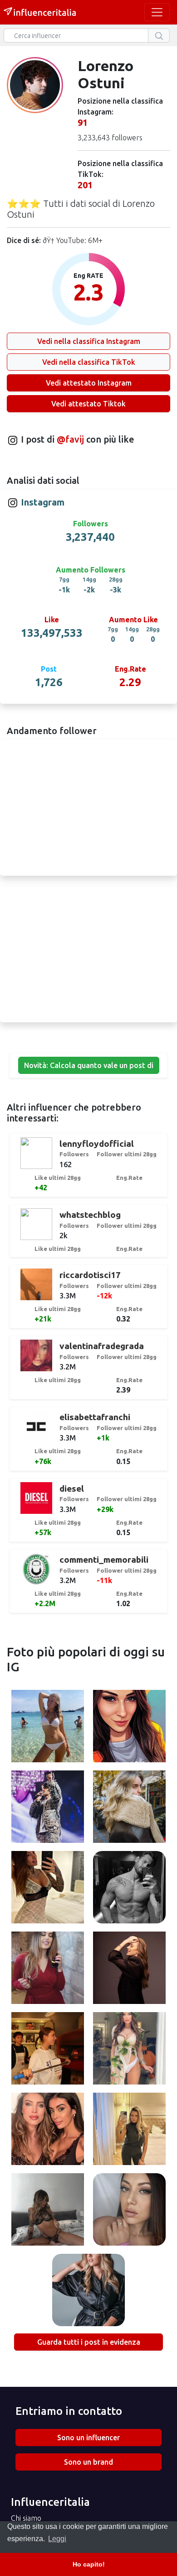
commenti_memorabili (104, 1560)
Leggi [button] (57, 2539)
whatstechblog (90, 1215)
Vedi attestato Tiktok (88, 404)
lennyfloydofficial (97, 1144)
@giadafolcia (129, 2050)
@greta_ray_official (130, 1808)
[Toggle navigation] (157, 12)
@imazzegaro (129, 1969)
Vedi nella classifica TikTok (89, 362)
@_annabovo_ (88, 2291)
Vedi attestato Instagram (89, 383)
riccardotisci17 (90, 1275)
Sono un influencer (88, 2438)
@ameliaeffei (48, 1889)
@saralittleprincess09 (130, 2211)
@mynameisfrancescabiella (51, 2050)
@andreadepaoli (129, 1889)
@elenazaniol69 (129, 1727)
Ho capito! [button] (89, 2564)
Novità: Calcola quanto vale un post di (89, 1065)
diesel (72, 1488)
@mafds (48, 1969)
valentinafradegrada (102, 1346)
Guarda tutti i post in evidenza (89, 2342)
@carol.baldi (48, 2211)
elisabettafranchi (95, 1417)
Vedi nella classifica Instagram (89, 341)
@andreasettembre (48, 1808)
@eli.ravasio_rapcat (48, 1727)
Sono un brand (88, 2462)
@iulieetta (130, 2130)
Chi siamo (26, 2518)
